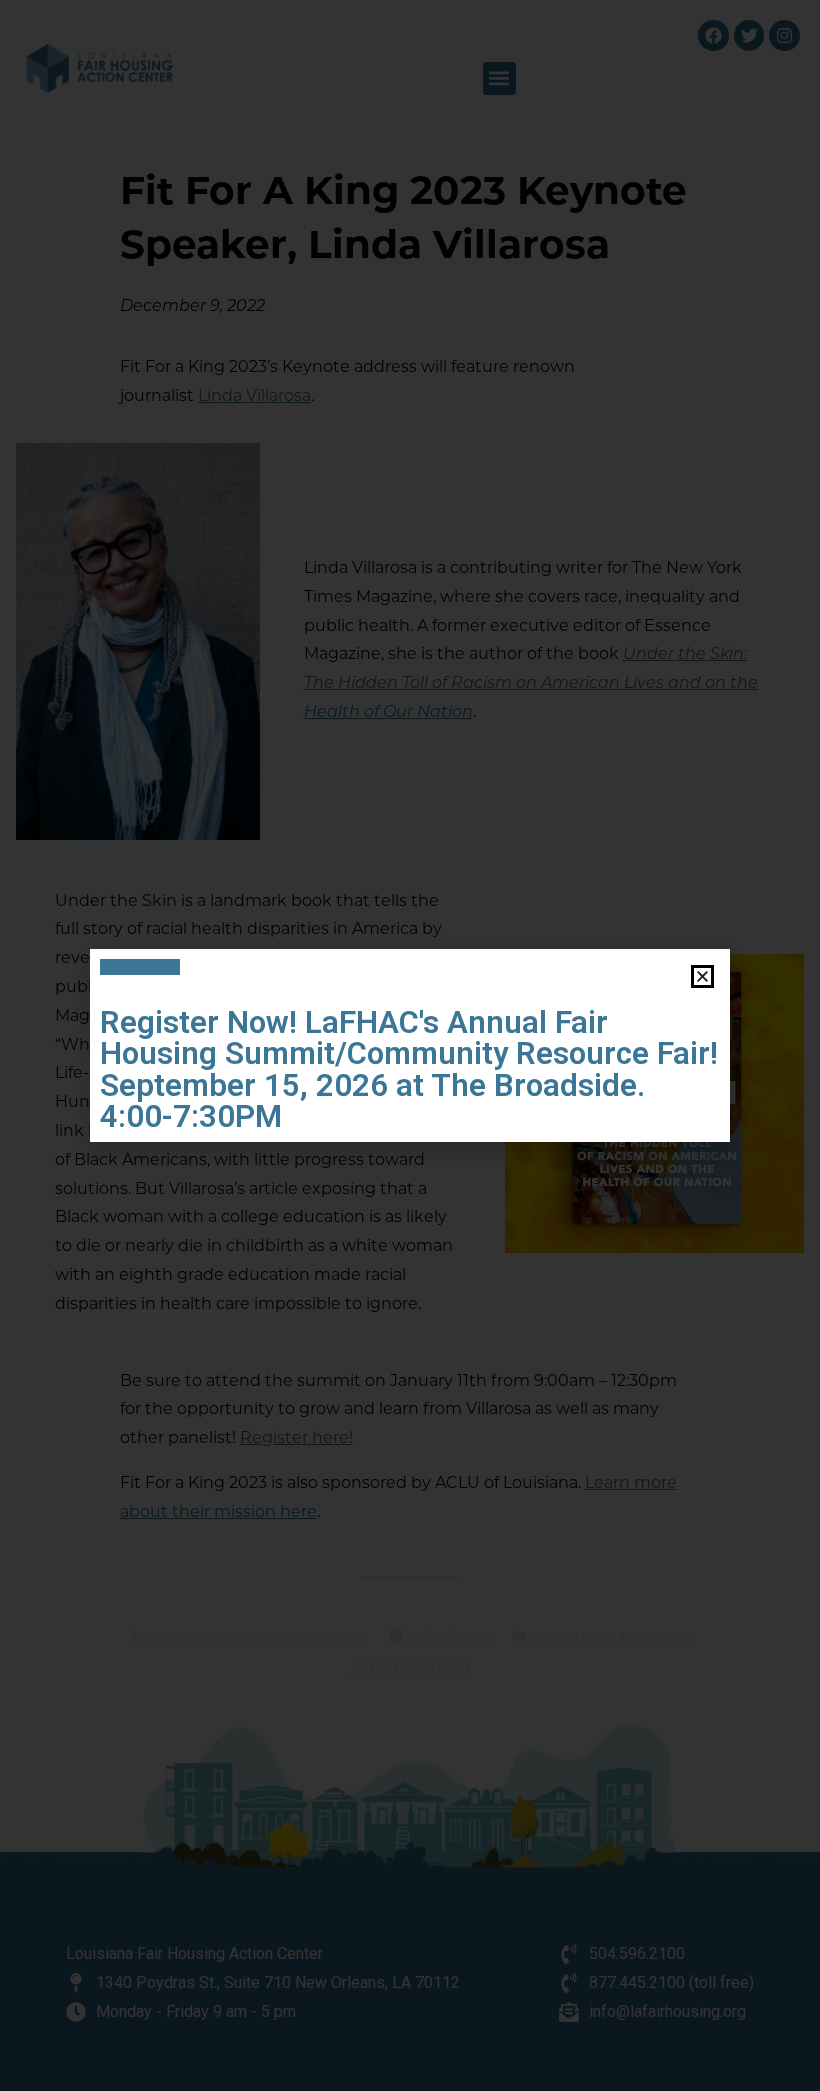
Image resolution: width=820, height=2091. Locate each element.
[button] (702, 976)
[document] (410, 1045)
